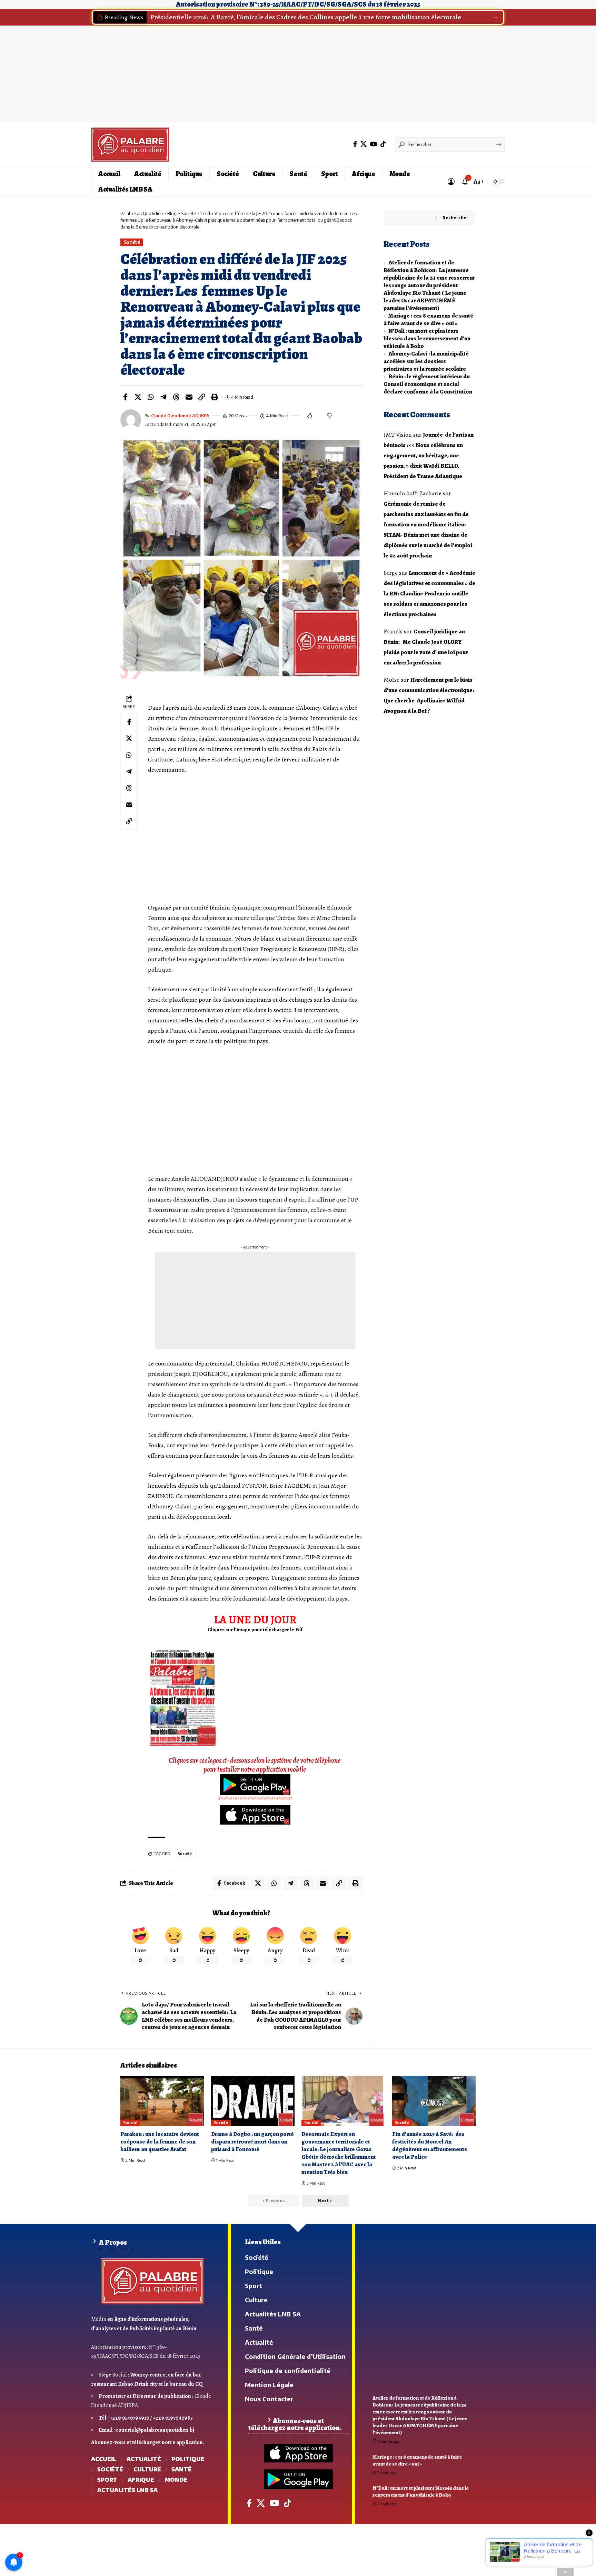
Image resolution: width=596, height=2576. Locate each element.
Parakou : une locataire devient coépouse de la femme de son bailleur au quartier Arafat (160, 2142)
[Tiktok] (383, 144)
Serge (391, 573)
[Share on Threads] (176, 397)
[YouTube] (374, 144)
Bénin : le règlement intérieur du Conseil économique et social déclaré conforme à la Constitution (428, 384)
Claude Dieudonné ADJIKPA (180, 416)
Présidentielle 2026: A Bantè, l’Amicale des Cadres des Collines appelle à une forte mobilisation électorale (306, 17)
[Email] (189, 397)
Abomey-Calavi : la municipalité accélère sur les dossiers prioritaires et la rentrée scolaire (426, 361)
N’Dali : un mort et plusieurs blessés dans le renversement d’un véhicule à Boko (427, 338)
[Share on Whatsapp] (151, 397)
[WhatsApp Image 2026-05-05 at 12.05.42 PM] (182, 1698)
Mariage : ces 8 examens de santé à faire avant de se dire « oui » (428, 319)
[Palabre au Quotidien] (130, 145)
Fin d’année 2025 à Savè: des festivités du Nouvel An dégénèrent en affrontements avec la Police (430, 2145)
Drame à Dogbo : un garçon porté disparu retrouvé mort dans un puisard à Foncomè (252, 2142)
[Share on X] (138, 397)
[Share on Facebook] (125, 397)
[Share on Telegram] (163, 397)
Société (132, 242)
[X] (364, 144)
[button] (495, 17)
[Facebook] (355, 144)
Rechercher (455, 218)
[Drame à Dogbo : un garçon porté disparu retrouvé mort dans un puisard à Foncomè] (253, 2101)
